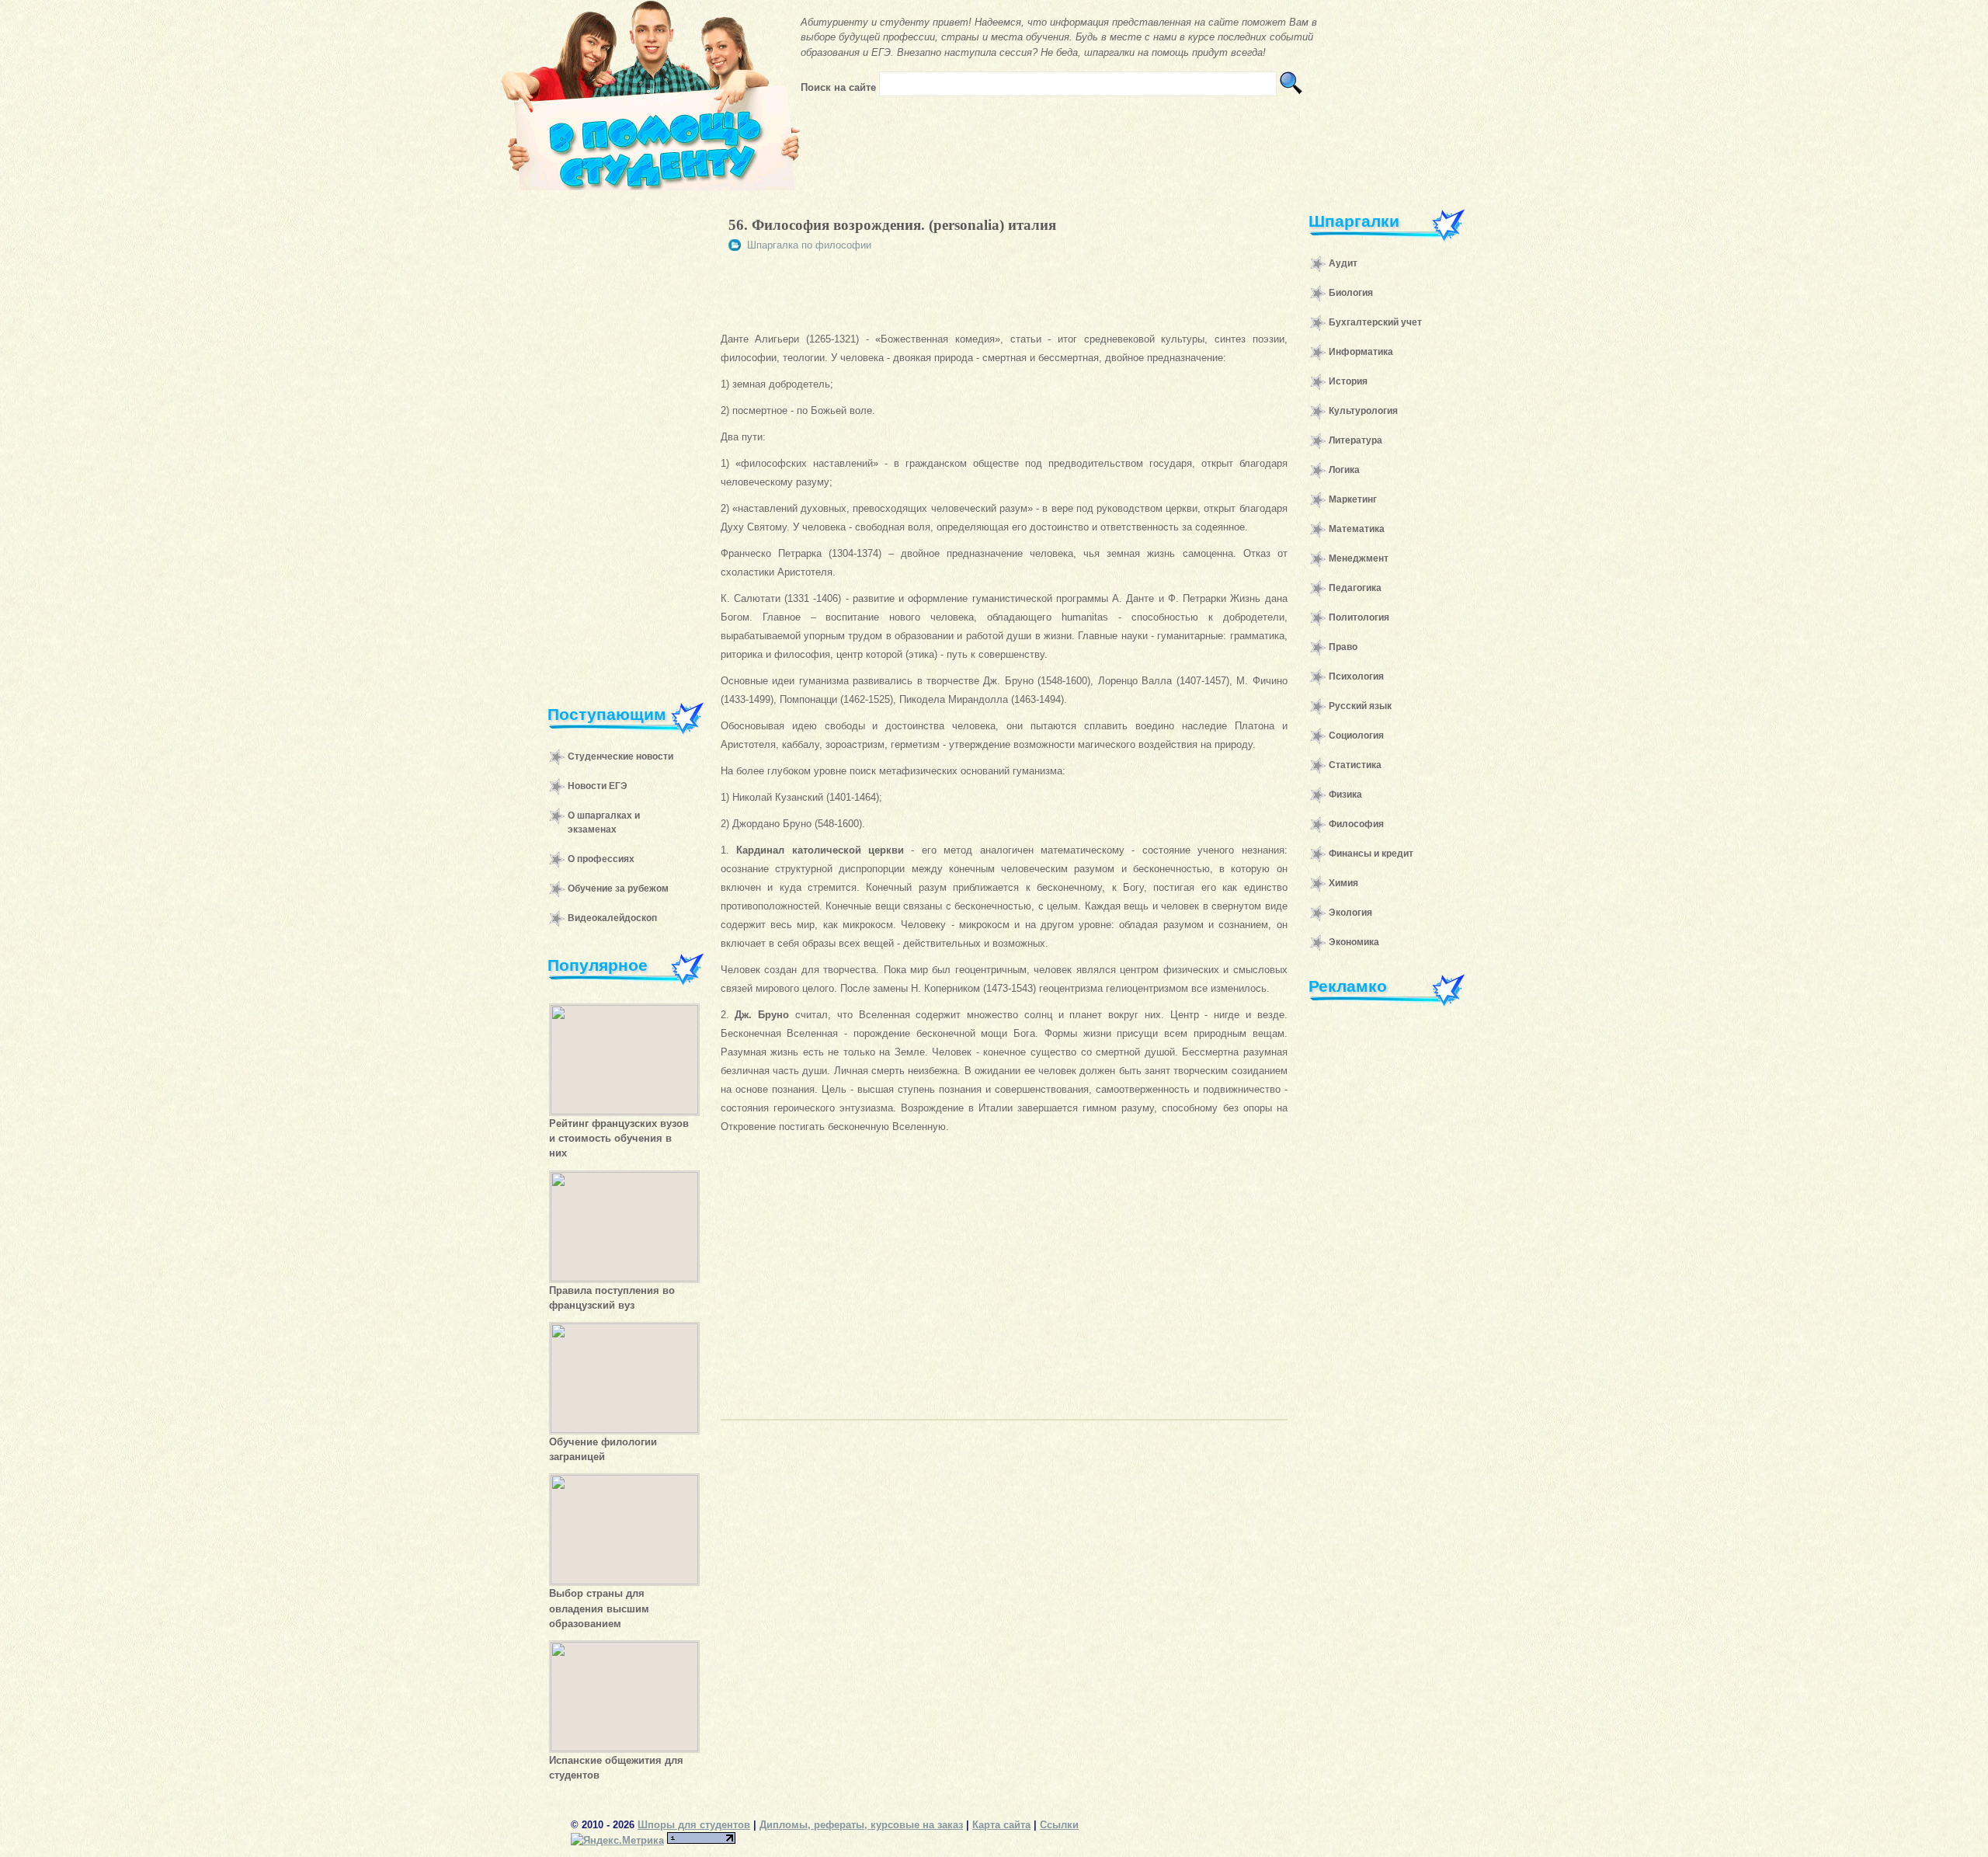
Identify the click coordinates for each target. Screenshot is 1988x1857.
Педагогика (1355, 588)
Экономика (1354, 942)
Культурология (1363, 411)
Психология (1356, 676)
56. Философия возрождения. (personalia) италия (892, 225)
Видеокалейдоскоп (612, 918)
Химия (1343, 883)
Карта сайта (1001, 1825)
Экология (1350, 913)
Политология (1359, 617)
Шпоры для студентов (694, 1825)
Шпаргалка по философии (809, 245)
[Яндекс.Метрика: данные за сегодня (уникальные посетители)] (617, 1840)
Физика (1345, 795)
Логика (1344, 470)
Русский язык (1360, 706)
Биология (1351, 293)
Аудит (1343, 263)
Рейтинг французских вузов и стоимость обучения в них (619, 1138)
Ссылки (1059, 1825)
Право (1343, 647)
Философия (1356, 824)
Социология (1356, 735)
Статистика (1355, 765)
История (1348, 381)
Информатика (1361, 352)
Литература (1355, 440)
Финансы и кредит (1371, 854)
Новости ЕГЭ (598, 786)
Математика (1357, 529)
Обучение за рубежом (618, 889)
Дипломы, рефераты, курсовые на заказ (861, 1825)
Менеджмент (1359, 558)
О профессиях (601, 859)
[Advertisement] (618, 438)
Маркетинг (1353, 499)
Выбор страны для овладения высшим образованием (599, 1608)
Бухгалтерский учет (1375, 322)
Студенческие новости (620, 756)
